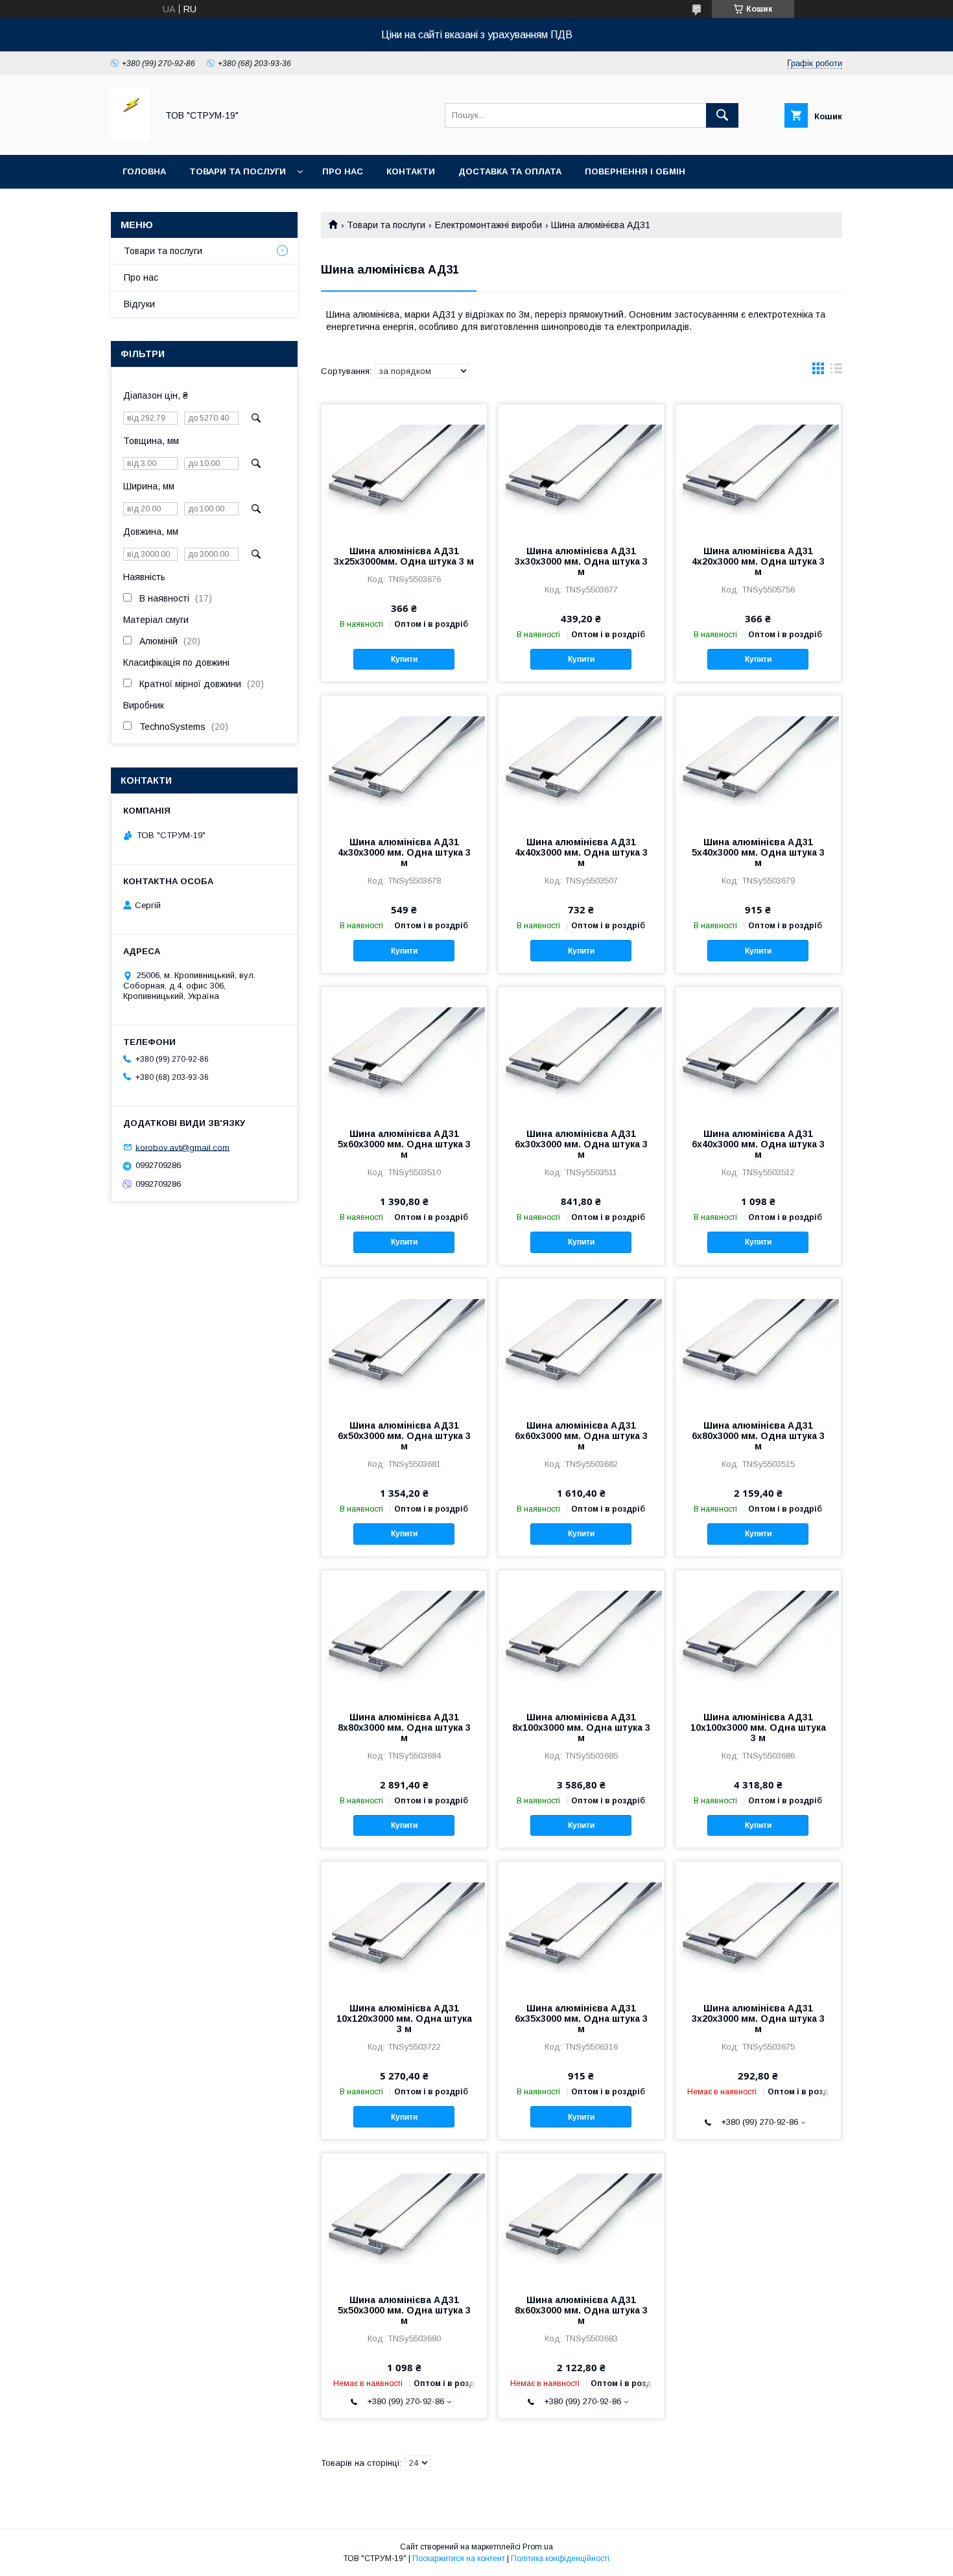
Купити (404, 659)
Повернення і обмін (635, 171)
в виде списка (836, 371)
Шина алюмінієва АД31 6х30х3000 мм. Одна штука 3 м (581, 1144)
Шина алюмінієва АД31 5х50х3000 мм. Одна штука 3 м (404, 2310)
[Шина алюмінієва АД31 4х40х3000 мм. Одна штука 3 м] (581, 760)
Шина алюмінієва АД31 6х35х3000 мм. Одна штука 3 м (581, 2019)
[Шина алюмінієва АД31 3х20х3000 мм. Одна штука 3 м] (758, 1926)
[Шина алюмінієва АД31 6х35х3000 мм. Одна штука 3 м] (581, 1926)
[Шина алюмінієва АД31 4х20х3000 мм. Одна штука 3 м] (758, 469)
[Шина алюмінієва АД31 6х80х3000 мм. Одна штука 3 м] (758, 1344)
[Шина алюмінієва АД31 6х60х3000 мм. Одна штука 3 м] (581, 1344)
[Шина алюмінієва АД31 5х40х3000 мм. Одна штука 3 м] (758, 760)
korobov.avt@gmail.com (182, 1147)
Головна (144, 171)
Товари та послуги (238, 171)
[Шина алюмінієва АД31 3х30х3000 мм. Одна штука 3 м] (581, 469)
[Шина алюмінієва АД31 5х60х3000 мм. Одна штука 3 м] (404, 1052)
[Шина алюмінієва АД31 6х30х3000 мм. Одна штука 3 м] (581, 1052)
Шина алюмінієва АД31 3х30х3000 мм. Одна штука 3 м (581, 561)
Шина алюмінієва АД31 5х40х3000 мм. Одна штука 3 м (758, 852)
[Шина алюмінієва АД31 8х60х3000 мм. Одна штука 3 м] (581, 2218)
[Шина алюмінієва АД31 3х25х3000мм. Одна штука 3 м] (404, 469)
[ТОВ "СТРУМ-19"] (130, 138)
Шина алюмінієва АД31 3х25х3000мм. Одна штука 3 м (404, 556)
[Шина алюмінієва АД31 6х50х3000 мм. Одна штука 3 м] (404, 1344)
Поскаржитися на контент (459, 2558)
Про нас (343, 171)
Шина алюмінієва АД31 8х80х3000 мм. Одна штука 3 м (404, 1727)
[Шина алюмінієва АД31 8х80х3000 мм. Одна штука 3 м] (404, 1635)
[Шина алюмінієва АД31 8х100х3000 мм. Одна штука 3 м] (581, 1635)
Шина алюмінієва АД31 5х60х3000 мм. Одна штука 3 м (404, 1144)
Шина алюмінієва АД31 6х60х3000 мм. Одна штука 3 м (581, 1436)
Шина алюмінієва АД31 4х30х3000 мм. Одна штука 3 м (404, 852)
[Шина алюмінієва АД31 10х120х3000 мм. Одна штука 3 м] (404, 1926)
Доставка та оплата (510, 171)
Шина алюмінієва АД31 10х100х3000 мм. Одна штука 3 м (758, 1727)
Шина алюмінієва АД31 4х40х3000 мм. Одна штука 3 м (581, 852)
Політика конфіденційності (560, 2558)
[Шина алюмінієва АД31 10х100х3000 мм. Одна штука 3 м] (758, 1635)
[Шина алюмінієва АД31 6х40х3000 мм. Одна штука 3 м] (758, 1052)
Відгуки (139, 304)
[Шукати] (722, 115)
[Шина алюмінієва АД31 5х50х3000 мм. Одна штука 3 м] (404, 2218)
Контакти (411, 171)
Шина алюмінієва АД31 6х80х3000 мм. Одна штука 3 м (758, 1436)
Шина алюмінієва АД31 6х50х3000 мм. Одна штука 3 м (404, 1436)
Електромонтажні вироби (488, 225)
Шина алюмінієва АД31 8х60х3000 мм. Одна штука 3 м (581, 2310)
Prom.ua (538, 2547)
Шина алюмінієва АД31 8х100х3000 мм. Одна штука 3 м (581, 1727)
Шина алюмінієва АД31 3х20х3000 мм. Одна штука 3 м (758, 2019)
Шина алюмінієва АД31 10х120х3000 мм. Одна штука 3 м (404, 2019)
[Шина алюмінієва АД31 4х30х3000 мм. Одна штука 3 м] (404, 760)
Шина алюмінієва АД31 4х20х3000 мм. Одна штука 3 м (758, 561)
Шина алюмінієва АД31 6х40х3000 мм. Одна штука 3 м (758, 1144)
